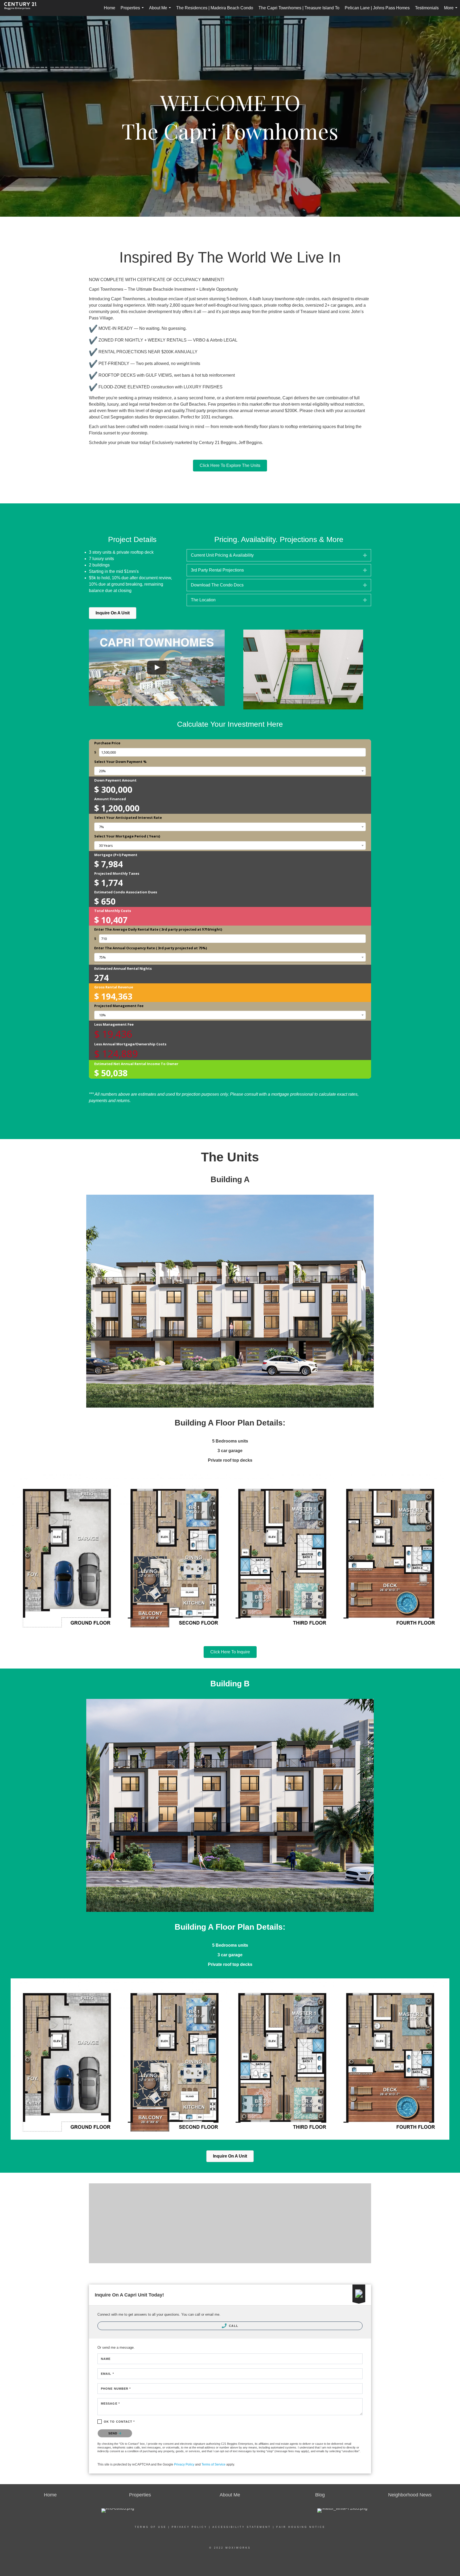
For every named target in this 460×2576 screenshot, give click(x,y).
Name (106, 2359)
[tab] (279, 555)
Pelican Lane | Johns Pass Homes (377, 8)
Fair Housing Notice (301, 2527)
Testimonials (427, 8)
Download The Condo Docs (217, 585)
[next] (358, 677)
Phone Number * (116, 2389)
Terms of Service (213, 2464)
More (452, 11)
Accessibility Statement (242, 2527)
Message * (110, 2404)
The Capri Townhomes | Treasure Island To (299, 8)
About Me (161, 11)
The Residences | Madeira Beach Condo (215, 8)
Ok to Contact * (119, 2422)
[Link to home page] (23, 8)
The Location (203, 600)
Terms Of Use (151, 2527)
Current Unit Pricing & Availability (222, 555)
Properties (133, 11)
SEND (114, 2433)
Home (110, 8)
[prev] (249, 677)
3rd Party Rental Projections (217, 570)
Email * (107, 2374)
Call (233, 2326)
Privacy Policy (184, 2464)
